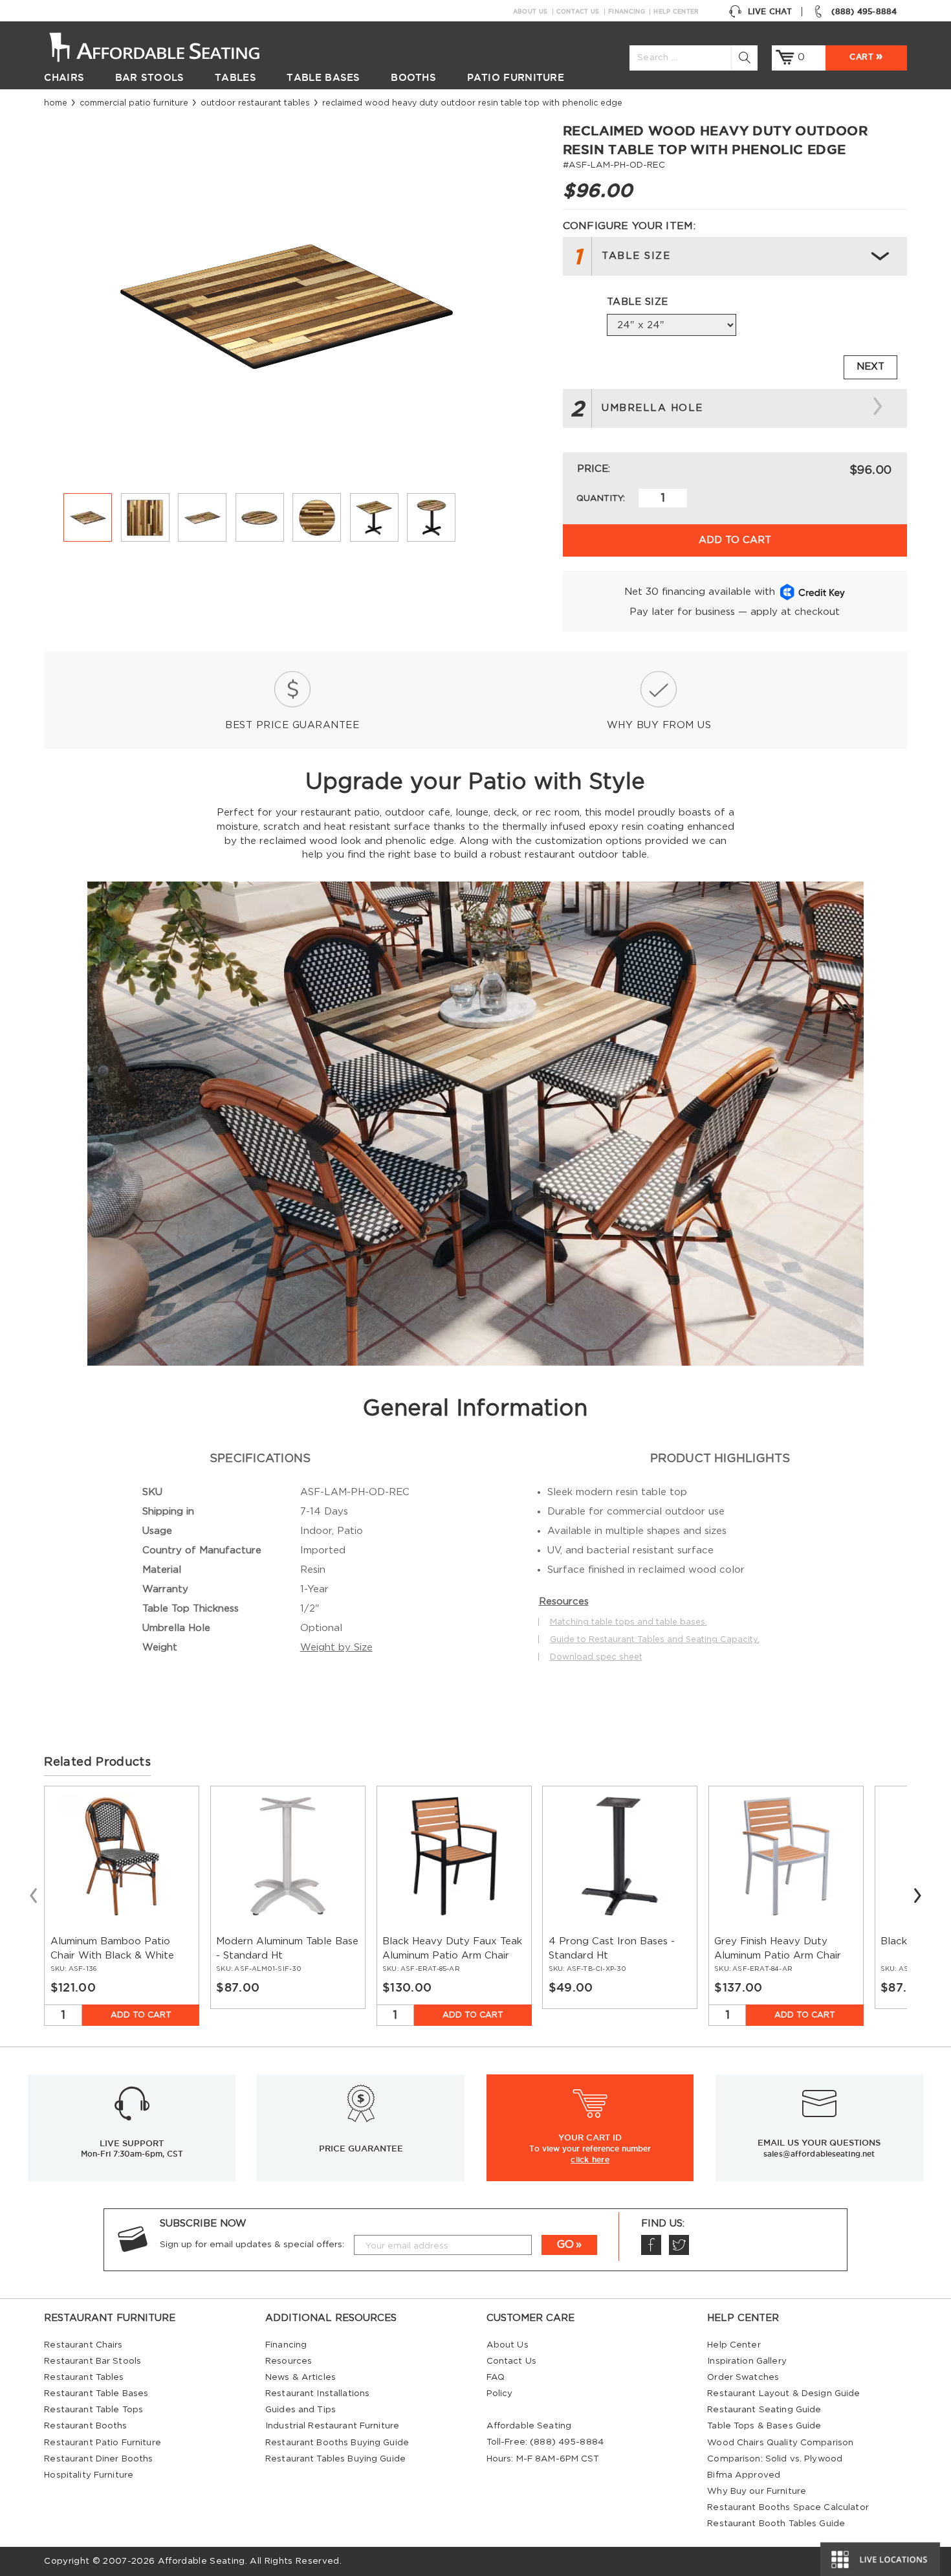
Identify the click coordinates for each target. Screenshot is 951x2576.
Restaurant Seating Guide (764, 2410)
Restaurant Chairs (83, 2345)
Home (56, 103)
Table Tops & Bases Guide (764, 2426)
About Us (530, 12)
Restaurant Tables (84, 2377)
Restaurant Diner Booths (98, 2459)
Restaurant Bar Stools (93, 2361)
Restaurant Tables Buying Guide (335, 2459)
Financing (627, 12)
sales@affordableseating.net (819, 2154)
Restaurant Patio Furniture (102, 2443)
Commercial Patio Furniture (134, 103)
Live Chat (770, 11)
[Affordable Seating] (168, 46)
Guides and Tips (301, 2410)
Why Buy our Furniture (757, 2491)
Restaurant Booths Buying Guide (337, 2443)
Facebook (651, 2245)
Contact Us (578, 12)
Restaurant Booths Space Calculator (788, 2507)
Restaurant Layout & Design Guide (783, 2393)
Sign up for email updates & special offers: (252, 2245)
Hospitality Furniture (89, 2475)
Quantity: (601, 498)
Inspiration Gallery (747, 2361)
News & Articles (301, 2377)
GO (565, 2245)
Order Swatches (743, 2377)
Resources (289, 2361)
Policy (500, 2393)
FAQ (496, 2377)
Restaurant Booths (85, 2426)
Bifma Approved (744, 2475)
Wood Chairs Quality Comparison (780, 2443)
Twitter (679, 2245)
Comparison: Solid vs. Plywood (775, 2459)
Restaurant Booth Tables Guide (776, 2524)
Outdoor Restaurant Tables (255, 103)
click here (590, 2159)
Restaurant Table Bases (96, 2393)
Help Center (676, 12)
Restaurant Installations (317, 2393)
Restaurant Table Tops (93, 2410)
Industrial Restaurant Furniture (332, 2426)
